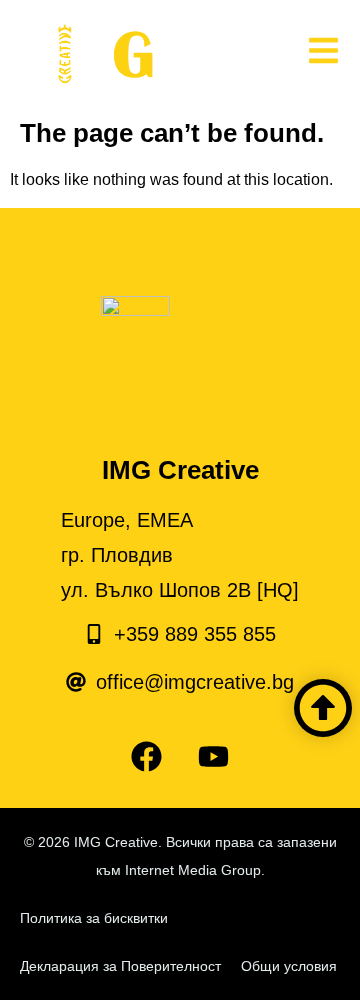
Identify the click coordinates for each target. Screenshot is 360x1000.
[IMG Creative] (134, 55)
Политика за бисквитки (94, 918)
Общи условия (289, 966)
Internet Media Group (193, 870)
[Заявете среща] (323, 708)
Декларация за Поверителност (120, 966)
